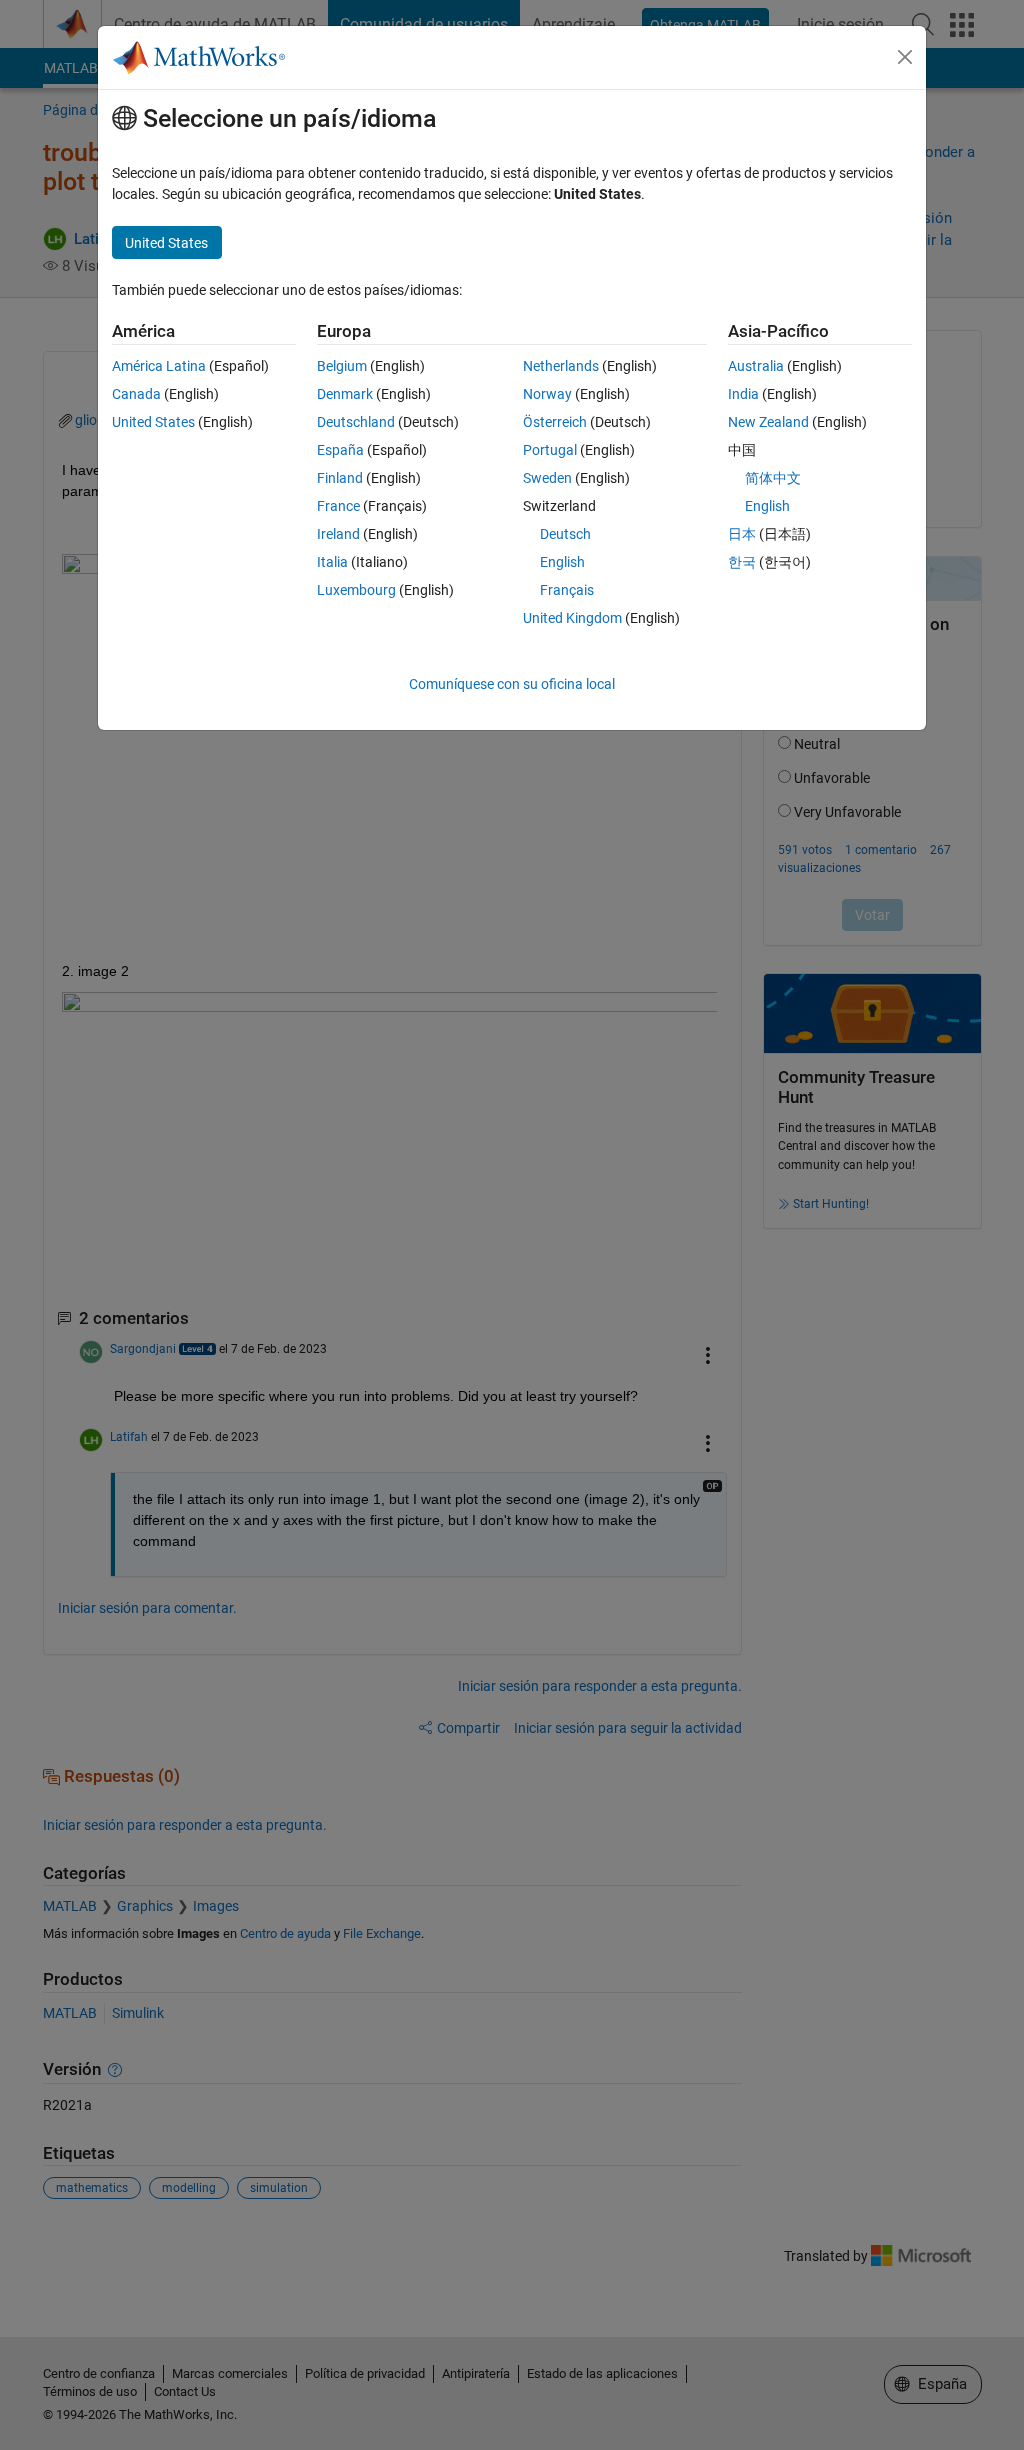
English (562, 562)
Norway (547, 394)
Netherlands (561, 366)
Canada (136, 394)
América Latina (159, 366)
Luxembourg (356, 590)
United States (153, 422)
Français (567, 590)
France (338, 506)
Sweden (547, 478)
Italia (332, 562)
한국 (742, 562)
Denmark (345, 394)
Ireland (338, 534)
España (340, 450)
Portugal (550, 450)
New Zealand (768, 422)
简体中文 (773, 478)
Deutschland (356, 422)
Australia (756, 366)
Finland (340, 478)
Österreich (555, 422)
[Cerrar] (905, 57)
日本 (742, 534)
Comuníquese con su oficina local (512, 684)
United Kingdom (572, 618)
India (743, 394)
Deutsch (565, 534)
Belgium (342, 366)
